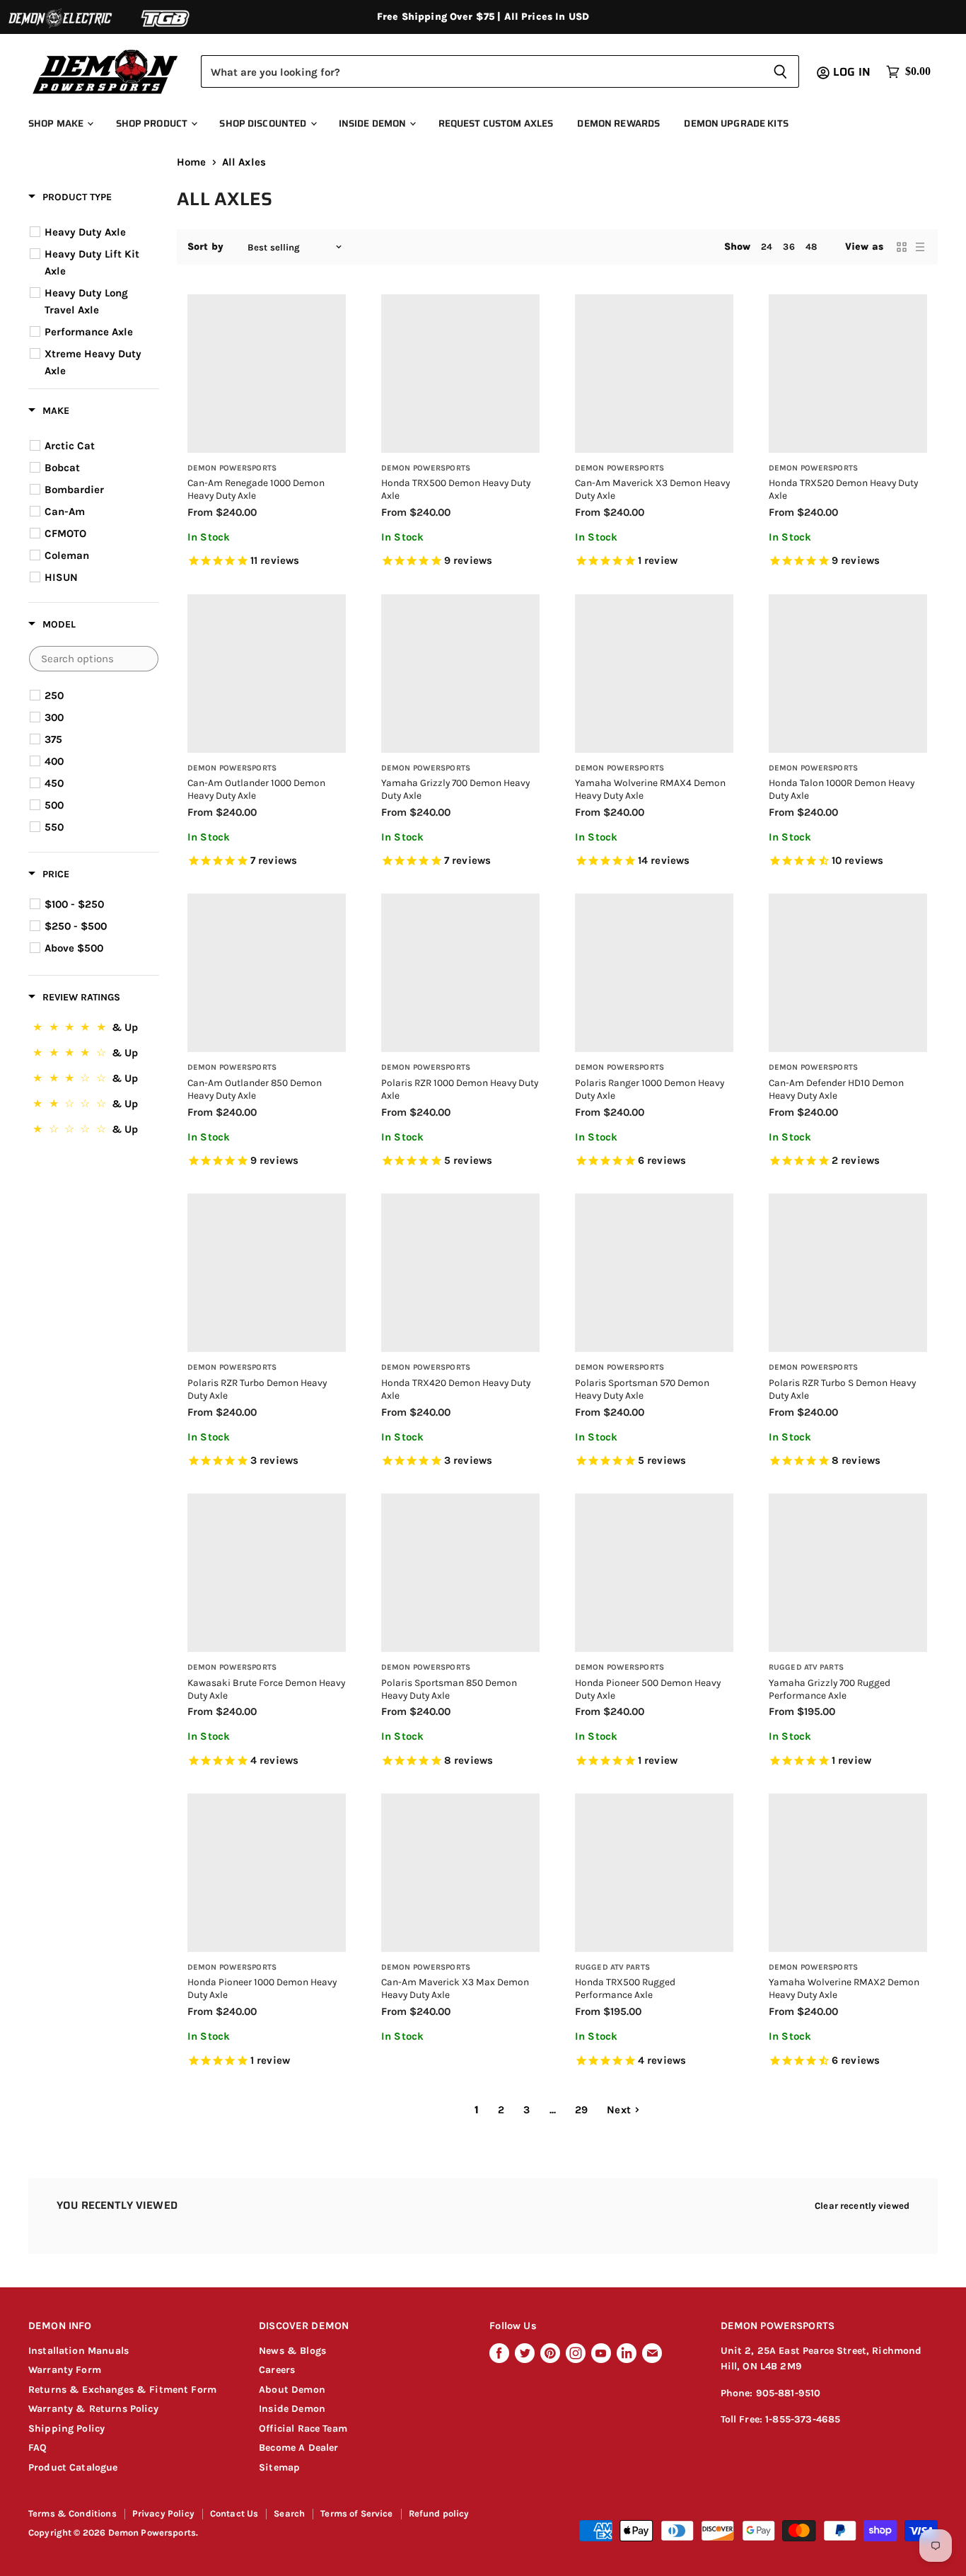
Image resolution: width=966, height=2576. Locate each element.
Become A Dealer (298, 2448)
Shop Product (153, 123)
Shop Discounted (264, 123)
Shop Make (57, 123)
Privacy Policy (163, 2513)
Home (192, 162)
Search (289, 2513)
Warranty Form (65, 2370)
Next (619, 2110)
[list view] (920, 247)
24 (767, 247)
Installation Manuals (78, 2351)
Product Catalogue (73, 2467)
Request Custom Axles (496, 123)
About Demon (292, 2390)
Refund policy (439, 2513)
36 (788, 247)
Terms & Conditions (72, 2513)
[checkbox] (96, 232)
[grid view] (902, 247)
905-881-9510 (788, 2393)
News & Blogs (292, 2351)
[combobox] (481, 71)
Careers (277, 2370)
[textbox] (94, 659)
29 (581, 2110)
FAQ (37, 2448)
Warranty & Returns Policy (93, 2409)
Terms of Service (356, 2513)
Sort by (205, 247)
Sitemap (279, 2467)
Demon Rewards (618, 123)
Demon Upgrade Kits (736, 123)
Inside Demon (374, 123)
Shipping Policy (66, 2428)
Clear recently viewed (862, 2206)
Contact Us (234, 2513)
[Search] (780, 71)
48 (811, 247)
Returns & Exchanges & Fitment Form (122, 2390)
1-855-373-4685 (803, 2419)
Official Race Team (303, 2428)
